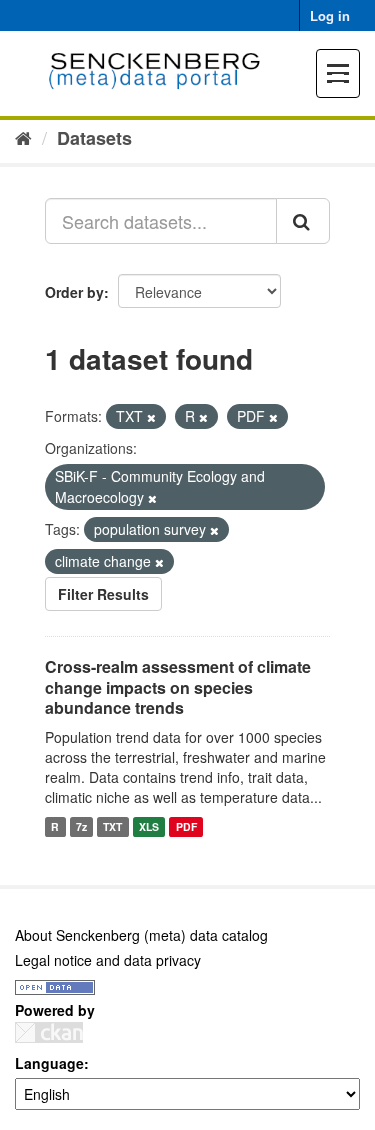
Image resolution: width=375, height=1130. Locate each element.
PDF (186, 826)
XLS (149, 826)
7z (81, 826)
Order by (74, 292)
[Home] (23, 137)
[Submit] (303, 221)
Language (49, 1063)
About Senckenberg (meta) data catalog (141, 935)
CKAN (49, 1032)
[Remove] (151, 417)
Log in (330, 15)
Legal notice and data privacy (108, 960)
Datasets (94, 138)
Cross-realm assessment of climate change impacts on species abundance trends (178, 687)
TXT (112, 826)
